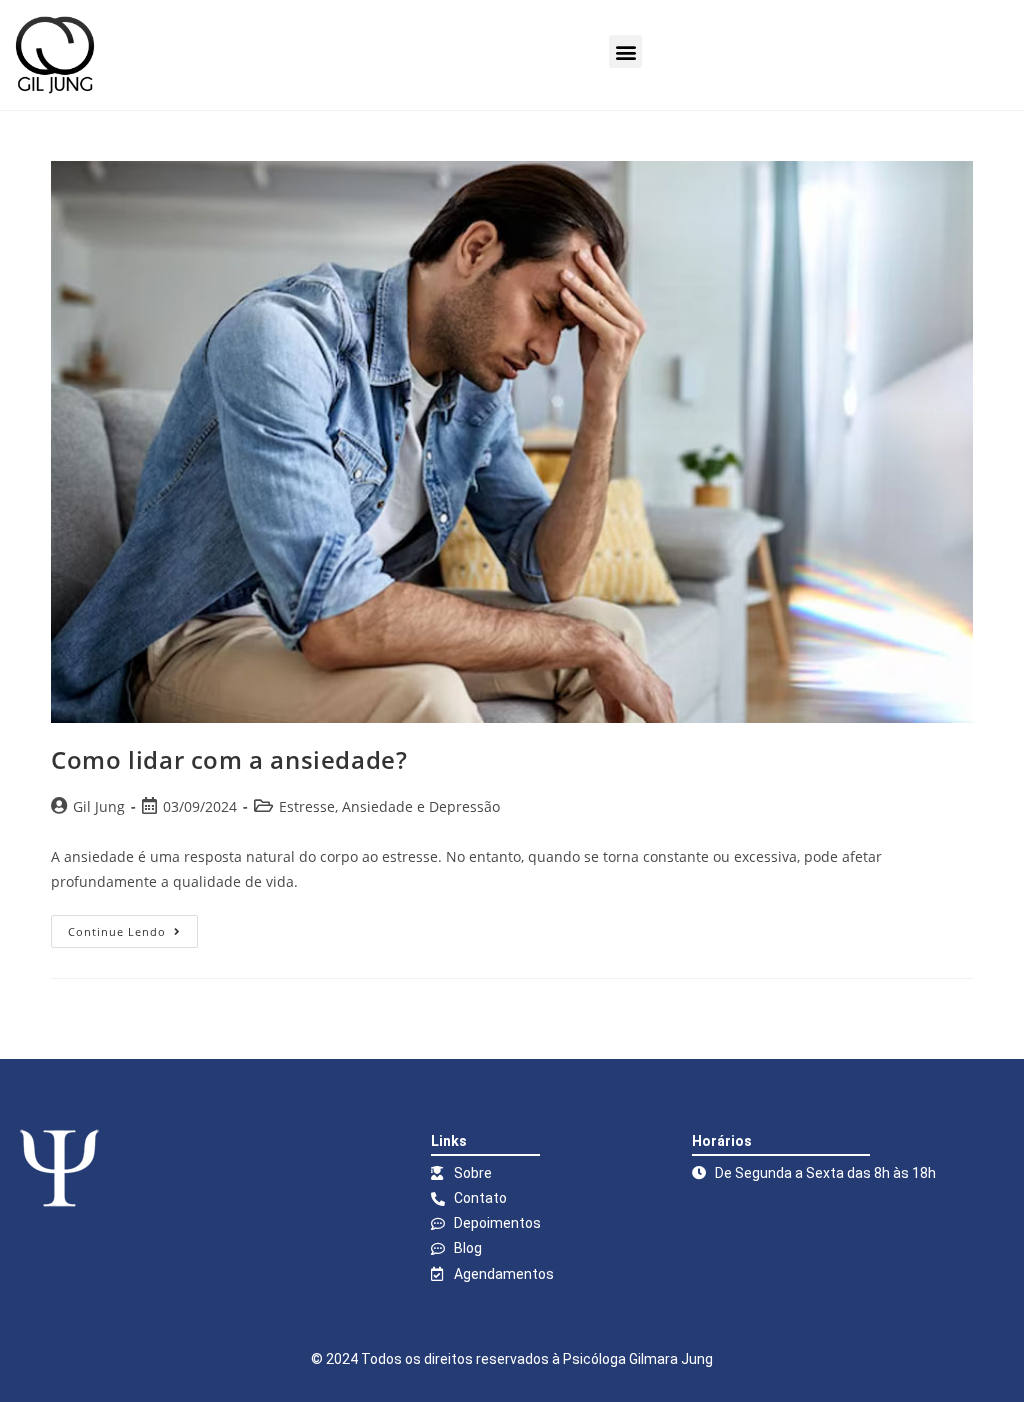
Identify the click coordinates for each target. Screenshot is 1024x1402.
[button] (625, 51)
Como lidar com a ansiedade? (229, 759)
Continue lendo (133, 927)
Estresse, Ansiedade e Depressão (389, 806)
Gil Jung (99, 806)
